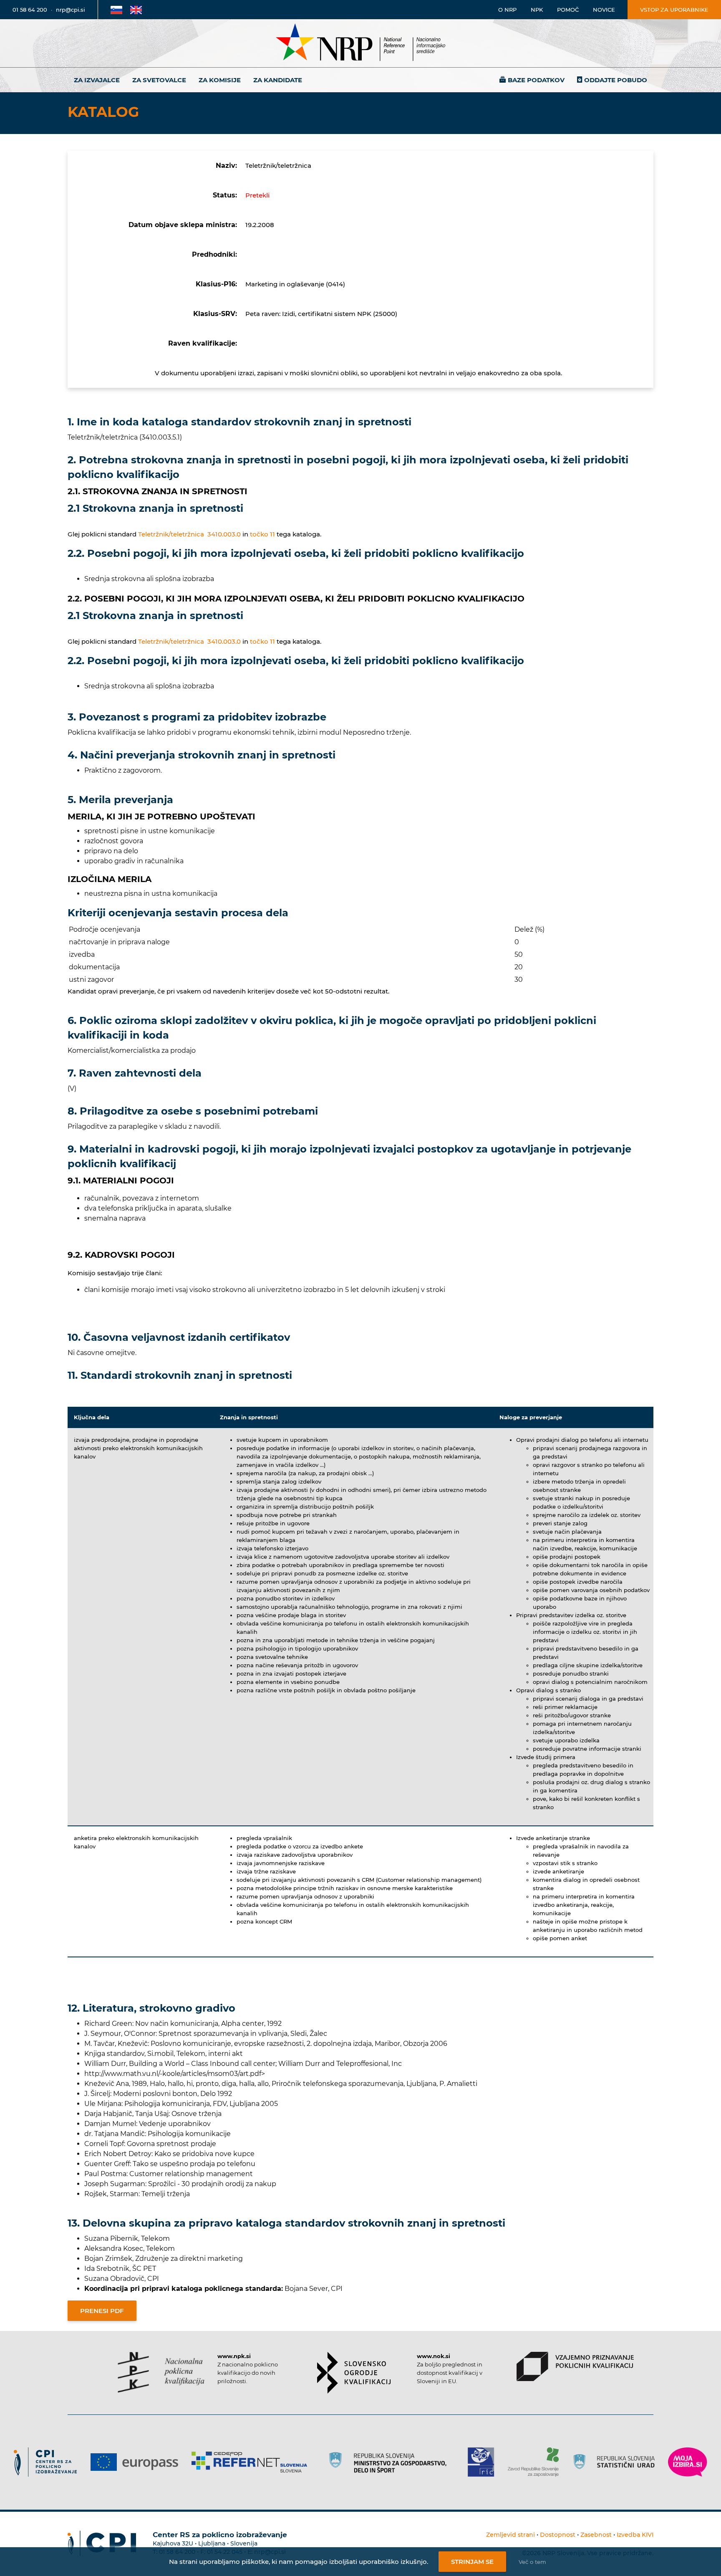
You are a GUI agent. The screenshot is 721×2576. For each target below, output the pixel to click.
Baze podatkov (536, 80)
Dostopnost (558, 2535)
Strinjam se (472, 2562)
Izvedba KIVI (635, 2535)
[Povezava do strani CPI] (49, 2462)
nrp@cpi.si (71, 10)
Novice (604, 10)
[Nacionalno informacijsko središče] (360, 43)
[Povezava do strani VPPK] (575, 2366)
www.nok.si (434, 2356)
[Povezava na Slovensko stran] (116, 10)
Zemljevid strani (510, 2535)
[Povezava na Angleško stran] (136, 10)
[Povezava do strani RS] (390, 2462)
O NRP (507, 10)
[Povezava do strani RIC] (484, 2462)
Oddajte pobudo (616, 80)
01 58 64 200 (30, 10)
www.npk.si (234, 2356)
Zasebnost (596, 2535)
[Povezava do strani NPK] (161, 2372)
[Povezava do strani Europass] (137, 2462)
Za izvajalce (97, 80)
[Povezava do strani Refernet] (252, 2462)
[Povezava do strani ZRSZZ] (536, 2462)
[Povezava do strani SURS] (617, 2462)
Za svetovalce (159, 80)
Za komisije (220, 80)
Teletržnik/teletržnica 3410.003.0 (189, 534)
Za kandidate (278, 80)
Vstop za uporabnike (674, 10)
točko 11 (262, 534)
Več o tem (532, 2562)
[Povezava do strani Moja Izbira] (688, 2462)
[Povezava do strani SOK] (354, 2373)
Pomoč (568, 10)
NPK (537, 10)
